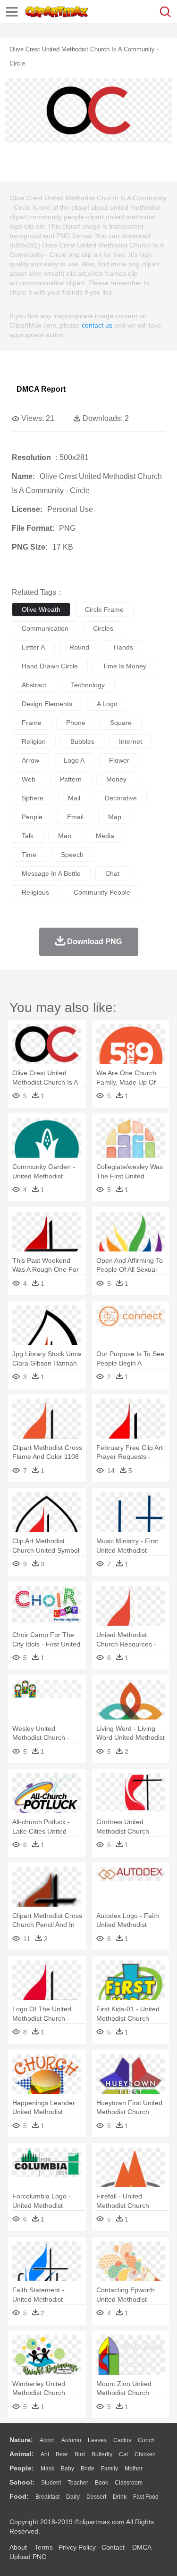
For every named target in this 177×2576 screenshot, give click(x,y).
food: (19, 2496)
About (18, 2547)
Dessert (96, 2497)
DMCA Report (41, 389)
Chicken (145, 2454)
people (32, 817)
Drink (120, 2497)
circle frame (104, 609)
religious (35, 892)
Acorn (47, 2440)
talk (28, 836)
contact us (97, 325)
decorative (121, 798)
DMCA (142, 2547)
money (116, 779)
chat (112, 873)
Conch (146, 2440)
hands (123, 647)
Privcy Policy (77, 2547)
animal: (22, 2454)
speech (72, 855)
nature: (21, 2440)
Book (101, 2483)
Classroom (129, 2483)
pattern (71, 779)
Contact (113, 2547)
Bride (88, 2469)
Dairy (73, 2497)
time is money (124, 666)
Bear (62, 2454)
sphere (33, 798)
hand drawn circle (50, 666)
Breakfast (47, 2497)
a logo (107, 704)
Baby (67, 2469)
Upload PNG (28, 2557)
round (79, 647)
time (29, 855)
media (105, 836)
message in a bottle (51, 873)
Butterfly (102, 2454)
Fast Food (146, 2497)
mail (74, 798)
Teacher (78, 2483)
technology (88, 685)
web (29, 779)
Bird (80, 2454)
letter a (33, 647)
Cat (123, 2454)
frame (32, 723)
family (110, 2469)
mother (134, 2469)
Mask (47, 2469)
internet (131, 741)
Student (51, 2483)
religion (34, 741)
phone (76, 723)
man (65, 836)
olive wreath (41, 609)
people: (22, 2468)
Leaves (97, 2440)
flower (119, 760)
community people (102, 892)
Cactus (122, 2440)
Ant (45, 2454)
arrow (30, 760)
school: (22, 2482)
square (121, 723)
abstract (34, 685)
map (115, 817)
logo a (74, 760)
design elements (47, 704)
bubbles (82, 741)
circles (103, 628)
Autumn (71, 2440)
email (75, 817)
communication (45, 628)
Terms (44, 2547)
